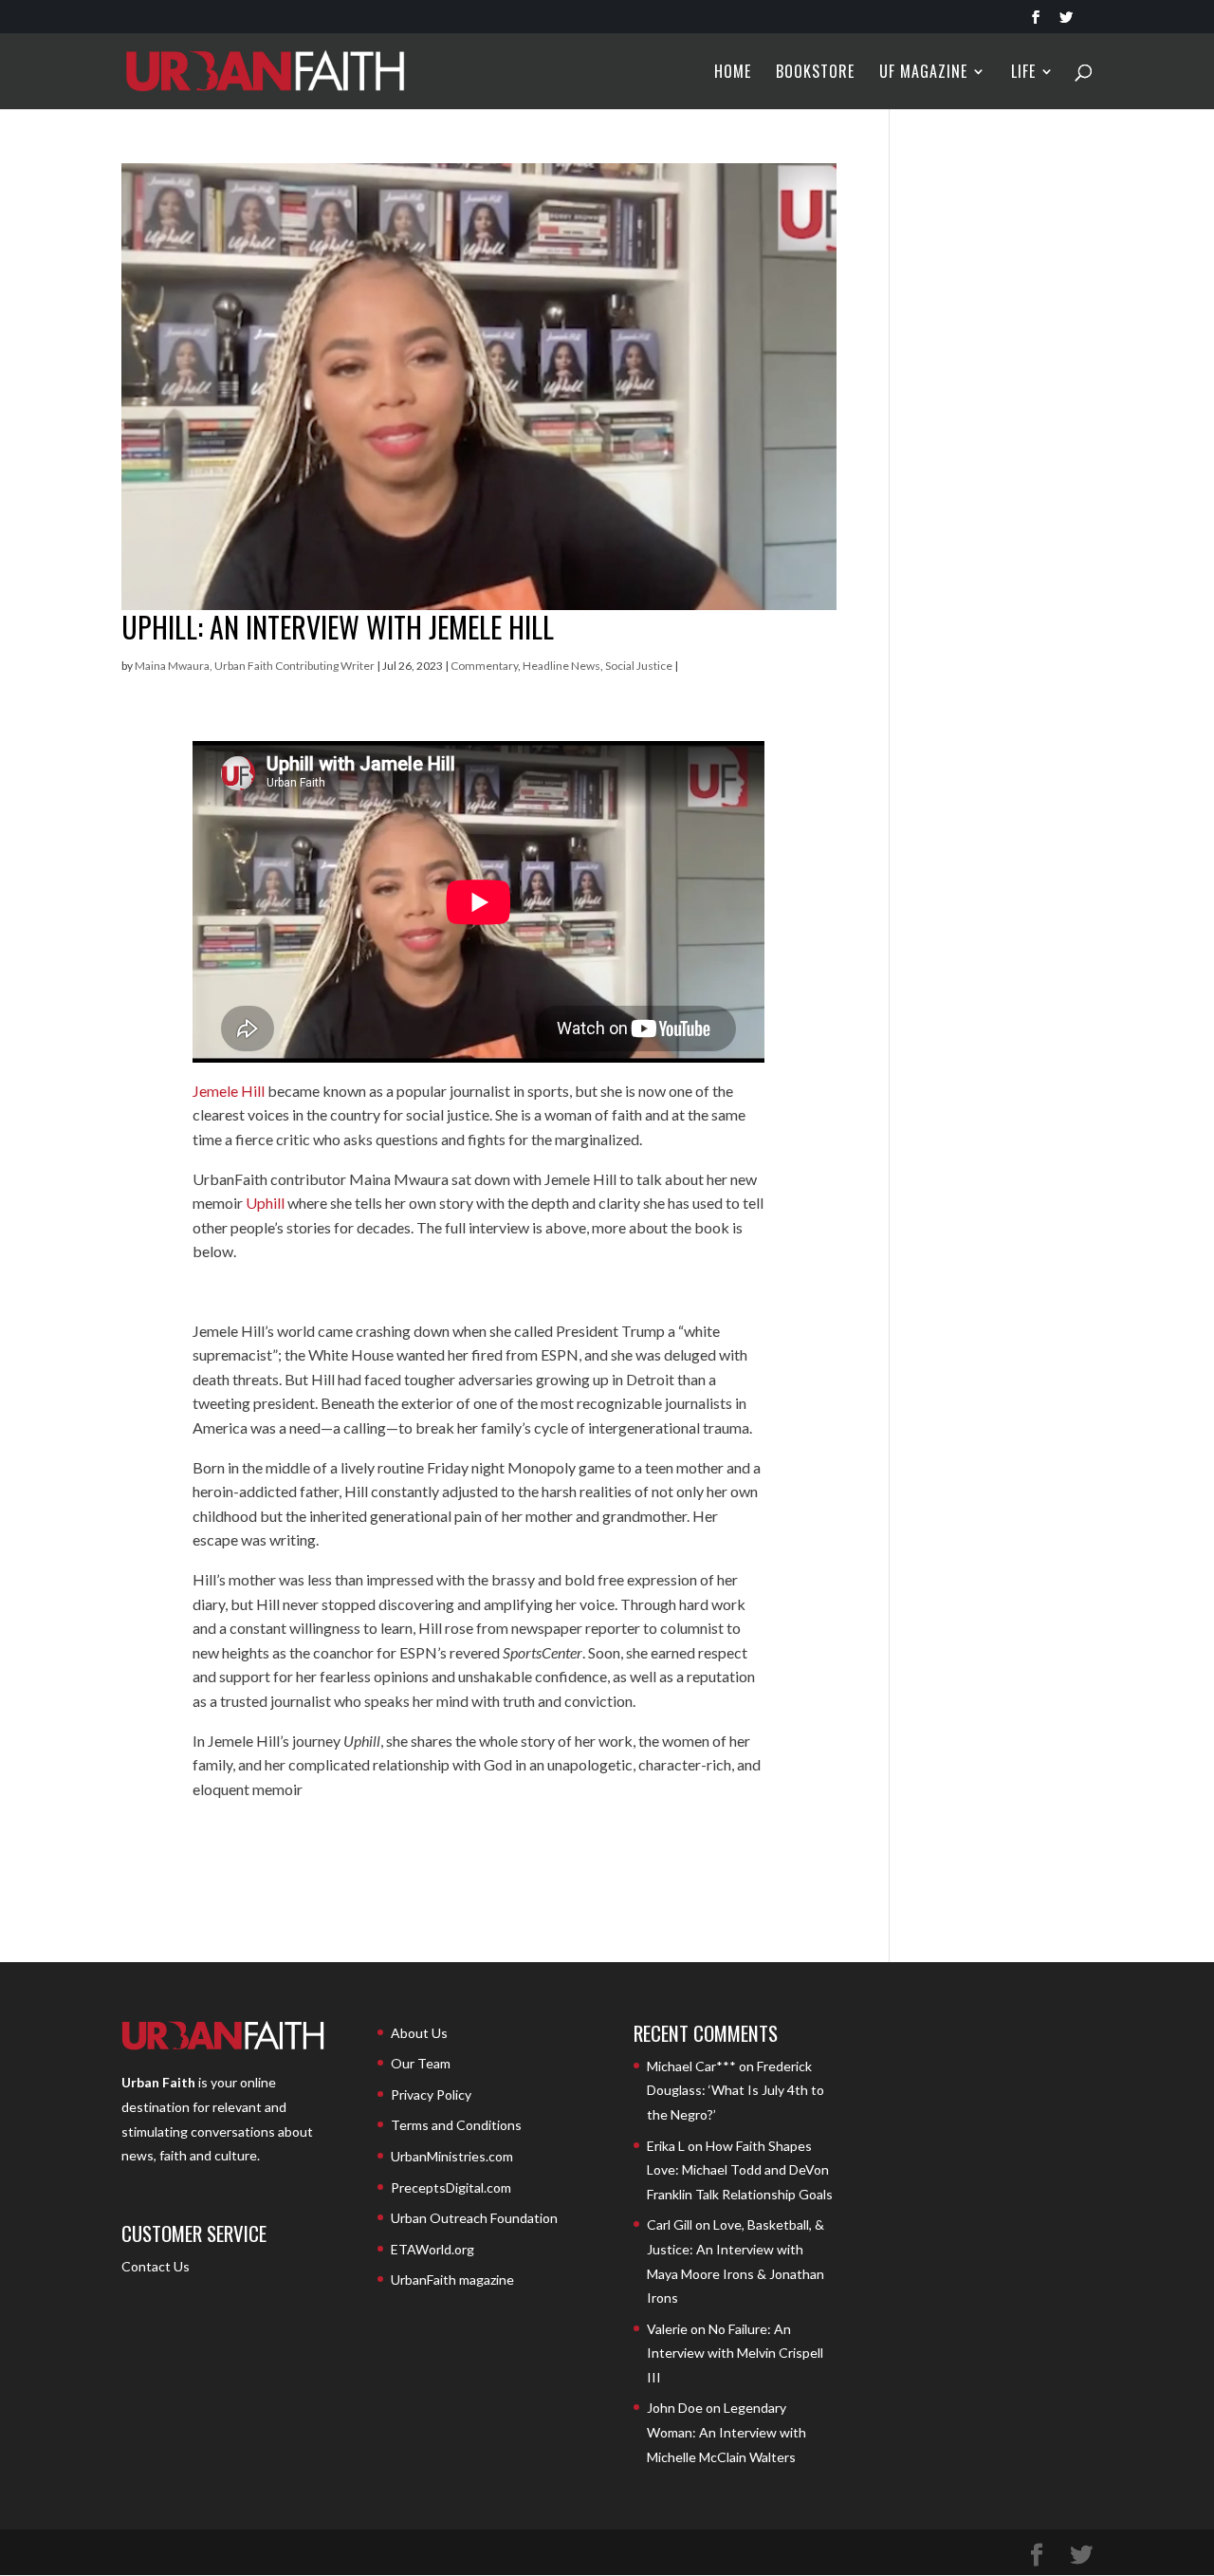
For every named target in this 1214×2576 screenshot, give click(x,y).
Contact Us (156, 2266)
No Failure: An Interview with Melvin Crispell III (735, 2353)
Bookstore (815, 74)
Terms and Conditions (456, 2125)
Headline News (561, 666)
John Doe (675, 2408)
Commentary (484, 666)
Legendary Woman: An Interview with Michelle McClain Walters (727, 2432)
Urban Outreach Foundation (474, 2218)
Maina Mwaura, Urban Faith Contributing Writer (255, 666)
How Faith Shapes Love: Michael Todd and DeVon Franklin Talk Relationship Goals (740, 2170)
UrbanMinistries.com (452, 2156)
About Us (419, 2033)
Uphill (265, 1203)
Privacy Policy (431, 2094)
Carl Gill (670, 2224)
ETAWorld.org (432, 2249)
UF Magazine (923, 74)
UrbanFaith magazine (452, 2279)
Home (733, 74)
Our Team (421, 2063)
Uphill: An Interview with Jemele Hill (338, 627)
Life (1023, 74)
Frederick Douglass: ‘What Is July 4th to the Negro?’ (736, 2090)
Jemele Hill (229, 1091)
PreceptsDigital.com (451, 2187)
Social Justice (639, 666)
